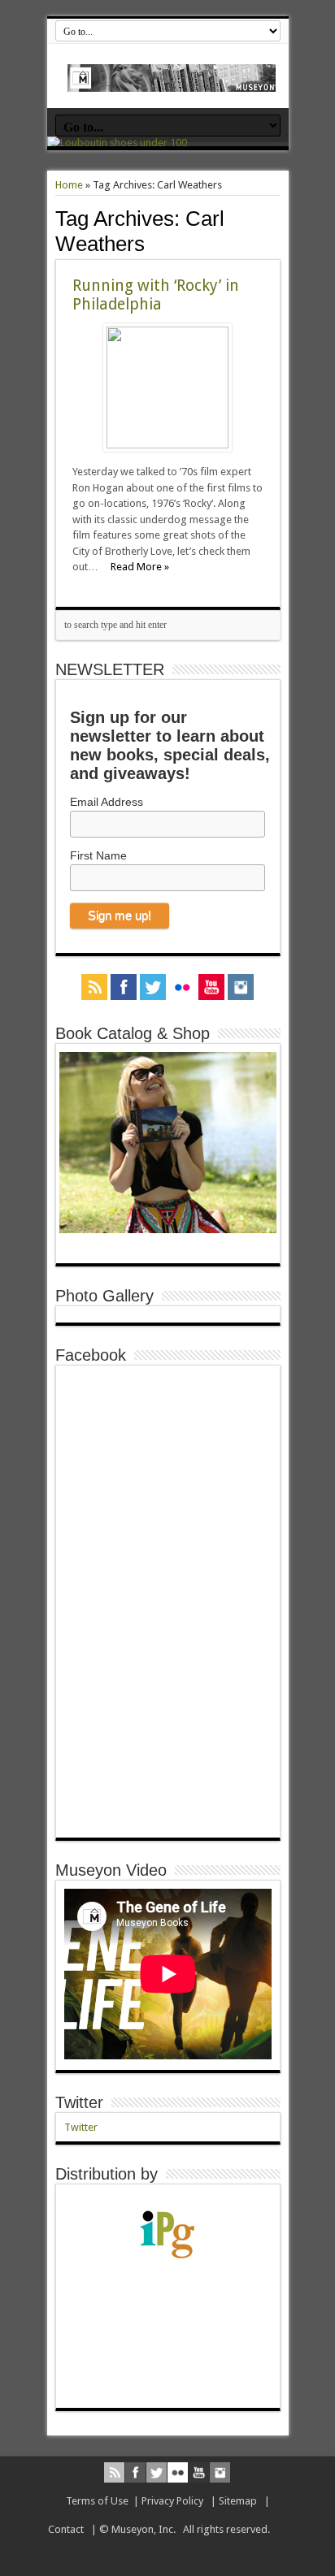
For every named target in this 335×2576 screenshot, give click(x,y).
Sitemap (238, 2501)
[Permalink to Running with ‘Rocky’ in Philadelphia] (167, 445)
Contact (66, 2529)
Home (69, 185)
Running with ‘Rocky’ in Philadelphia (156, 295)
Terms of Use (97, 2501)
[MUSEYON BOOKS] (172, 80)
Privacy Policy (172, 2501)
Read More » (140, 567)
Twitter (79, 2102)
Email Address (107, 802)
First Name (98, 855)
